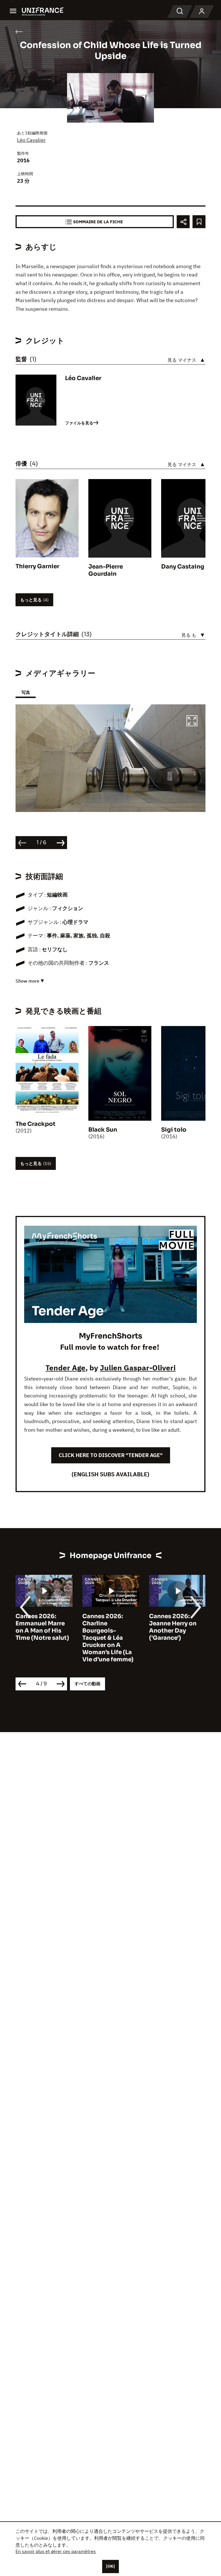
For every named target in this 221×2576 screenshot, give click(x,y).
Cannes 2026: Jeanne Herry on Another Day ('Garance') (106, 1627)
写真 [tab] (26, 692)
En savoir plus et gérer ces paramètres (56, 2551)
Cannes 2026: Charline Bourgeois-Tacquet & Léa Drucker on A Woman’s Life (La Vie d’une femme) (41, 1638)
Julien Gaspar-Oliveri (138, 1368)
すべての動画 (87, 1684)
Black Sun (103, 1130)
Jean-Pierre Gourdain (106, 570)
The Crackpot (36, 1124)
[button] (192, 722)
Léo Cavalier (31, 140)
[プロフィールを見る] (202, 12)
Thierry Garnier (37, 566)
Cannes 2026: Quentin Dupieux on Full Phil (174, 1623)
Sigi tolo (174, 1130)
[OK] (110, 2566)
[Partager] (183, 222)
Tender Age (65, 1368)
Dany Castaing (183, 567)
